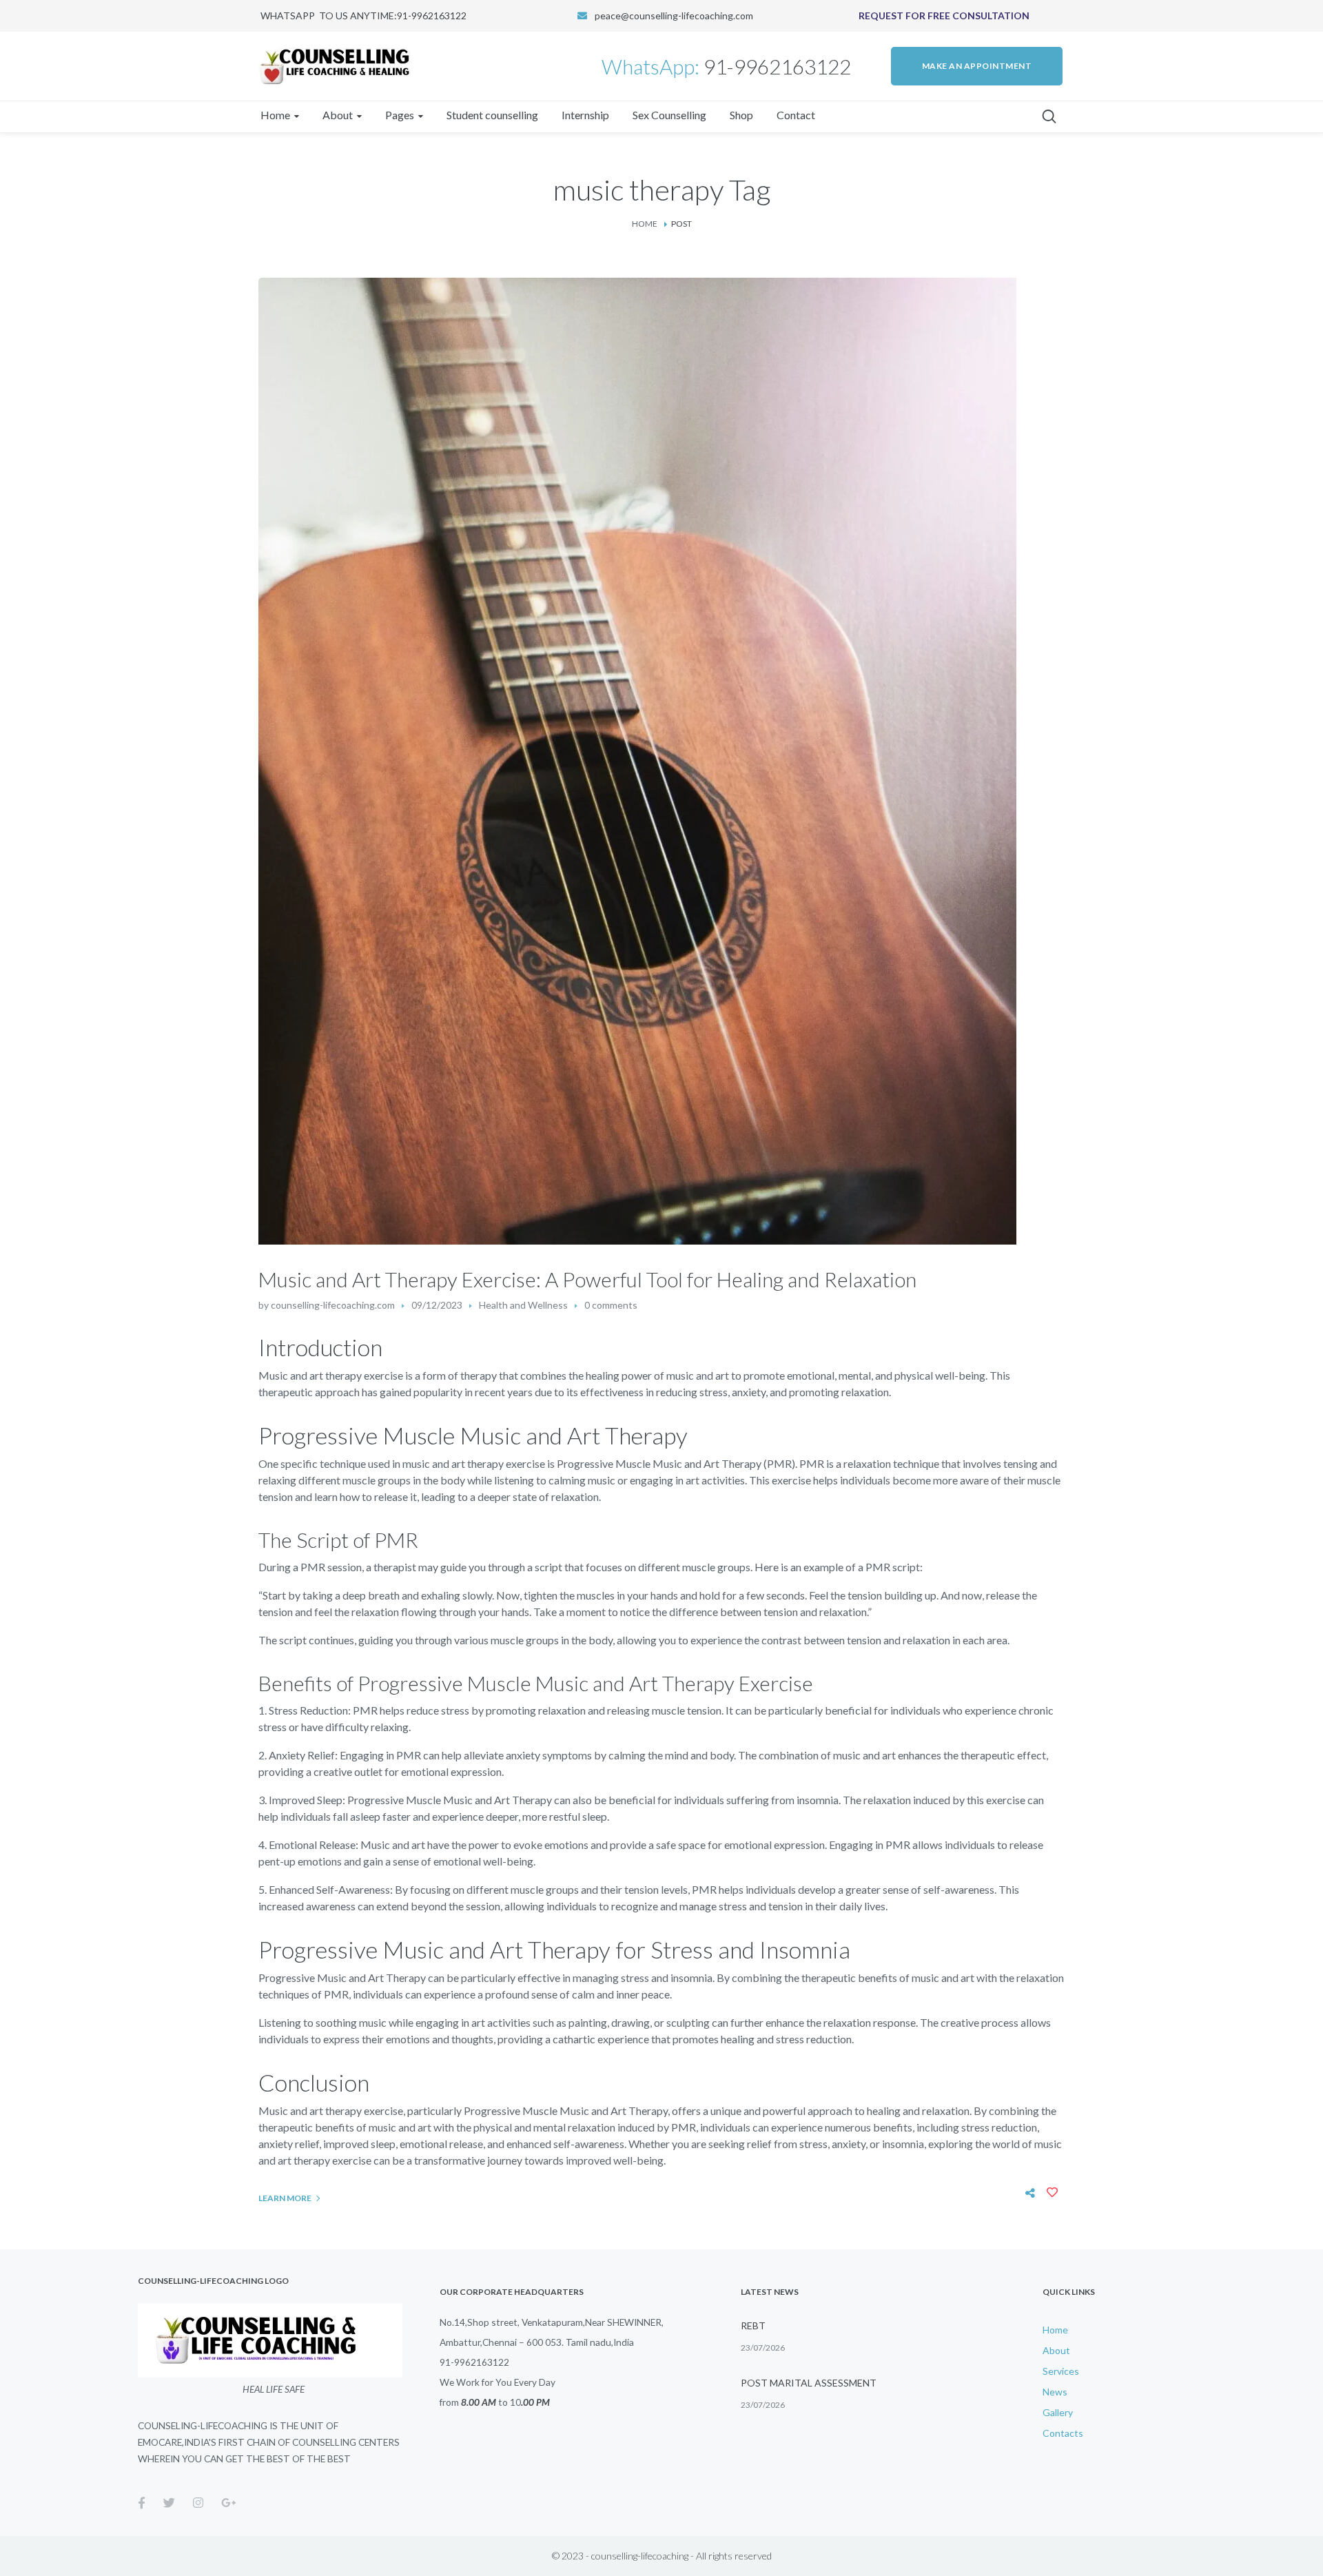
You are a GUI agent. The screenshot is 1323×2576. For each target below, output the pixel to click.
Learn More (285, 2198)
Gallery (1058, 2412)
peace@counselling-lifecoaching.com (674, 16)
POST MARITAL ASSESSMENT (809, 2383)
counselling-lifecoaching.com (333, 1305)
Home (645, 224)
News (1055, 2392)
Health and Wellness (523, 1305)
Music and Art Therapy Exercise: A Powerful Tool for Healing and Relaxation (587, 1279)
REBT (753, 2325)
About (1056, 2350)
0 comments (611, 1305)
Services (1061, 2371)
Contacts (1063, 2433)
